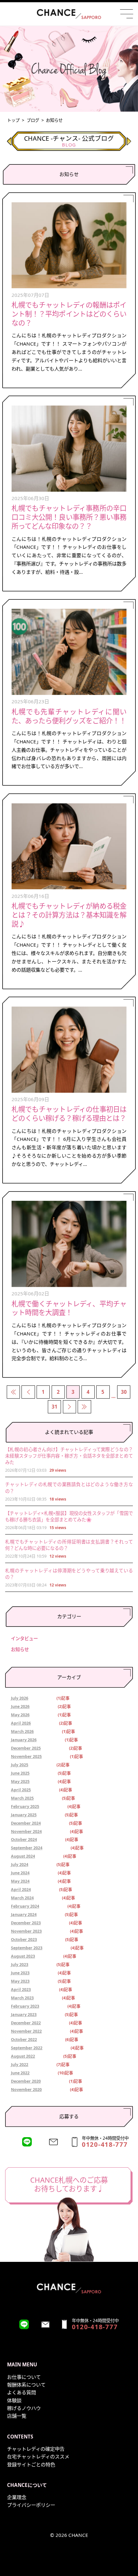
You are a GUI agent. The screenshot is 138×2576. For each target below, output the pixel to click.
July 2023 (20, 1965)
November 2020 (26, 2090)
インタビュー (24, 1639)
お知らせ (20, 1649)
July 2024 (20, 1865)
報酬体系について (26, 2385)
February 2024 (25, 1907)
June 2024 (20, 1873)
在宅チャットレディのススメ (38, 2456)
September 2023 (27, 1948)
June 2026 (20, 1707)
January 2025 (24, 1815)
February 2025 (25, 1807)
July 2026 (20, 1698)
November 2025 (26, 1757)
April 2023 (21, 1990)
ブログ (33, 120)
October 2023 (24, 1940)
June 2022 (20, 2073)
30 (124, 1392)
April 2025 (21, 1790)
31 (55, 1407)
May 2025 (20, 1782)
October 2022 (24, 2040)
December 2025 (26, 1748)
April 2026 (21, 1723)
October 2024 (24, 1840)
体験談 (14, 2400)
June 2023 (20, 1973)
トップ (13, 120)
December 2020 (26, 2082)
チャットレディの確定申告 (36, 2449)
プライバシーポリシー (31, 2505)
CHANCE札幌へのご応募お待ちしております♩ (69, 2184)
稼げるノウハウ (24, 2408)
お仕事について (24, 2377)
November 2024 (26, 1832)
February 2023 (25, 2007)
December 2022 (26, 2023)
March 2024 (22, 1898)
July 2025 (20, 1765)
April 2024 (21, 1890)
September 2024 (27, 1848)
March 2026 (22, 1732)
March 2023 (22, 1998)
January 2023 (24, 2015)
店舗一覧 (17, 2416)
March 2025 (22, 1798)
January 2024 (24, 1915)
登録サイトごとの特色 (31, 2464)
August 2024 (23, 1857)
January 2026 (24, 1740)
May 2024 (20, 1882)
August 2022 (23, 2057)
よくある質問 (22, 2392)
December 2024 (26, 1823)
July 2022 (20, 2065)
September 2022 (27, 2048)
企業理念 (17, 2497)
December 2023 (26, 1923)
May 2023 (20, 1982)
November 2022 (26, 2032)
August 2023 (23, 1957)
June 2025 (20, 1773)
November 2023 (26, 1932)
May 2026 (20, 1715)
